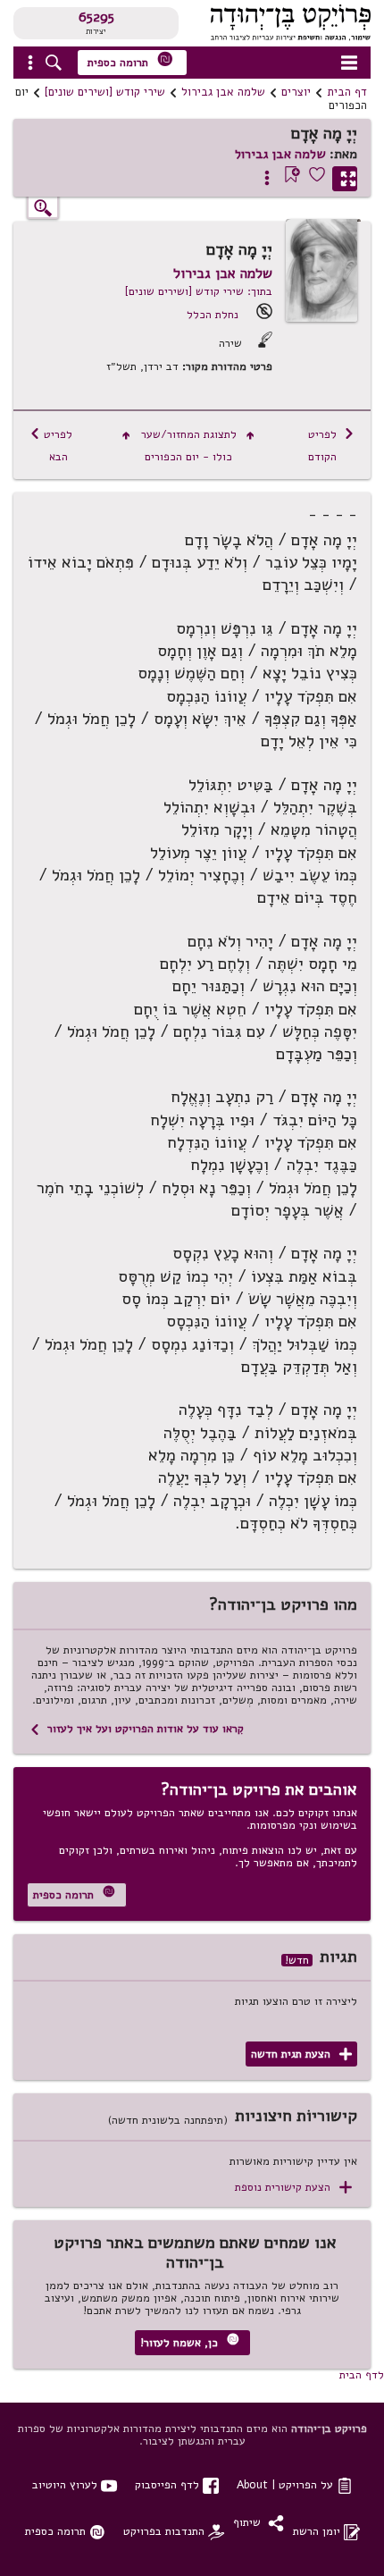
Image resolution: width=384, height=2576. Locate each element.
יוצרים (296, 92)
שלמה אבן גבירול (223, 92)
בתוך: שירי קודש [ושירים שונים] (199, 291)
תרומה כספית (130, 60)
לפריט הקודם (331, 445)
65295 (96, 17)
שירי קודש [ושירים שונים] (105, 92)
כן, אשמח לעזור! (190, 2341)
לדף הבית (362, 2374)
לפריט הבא (51, 445)
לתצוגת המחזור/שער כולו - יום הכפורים (188, 445)
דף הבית (347, 92)
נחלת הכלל (213, 314)
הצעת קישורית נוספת (293, 2188)
